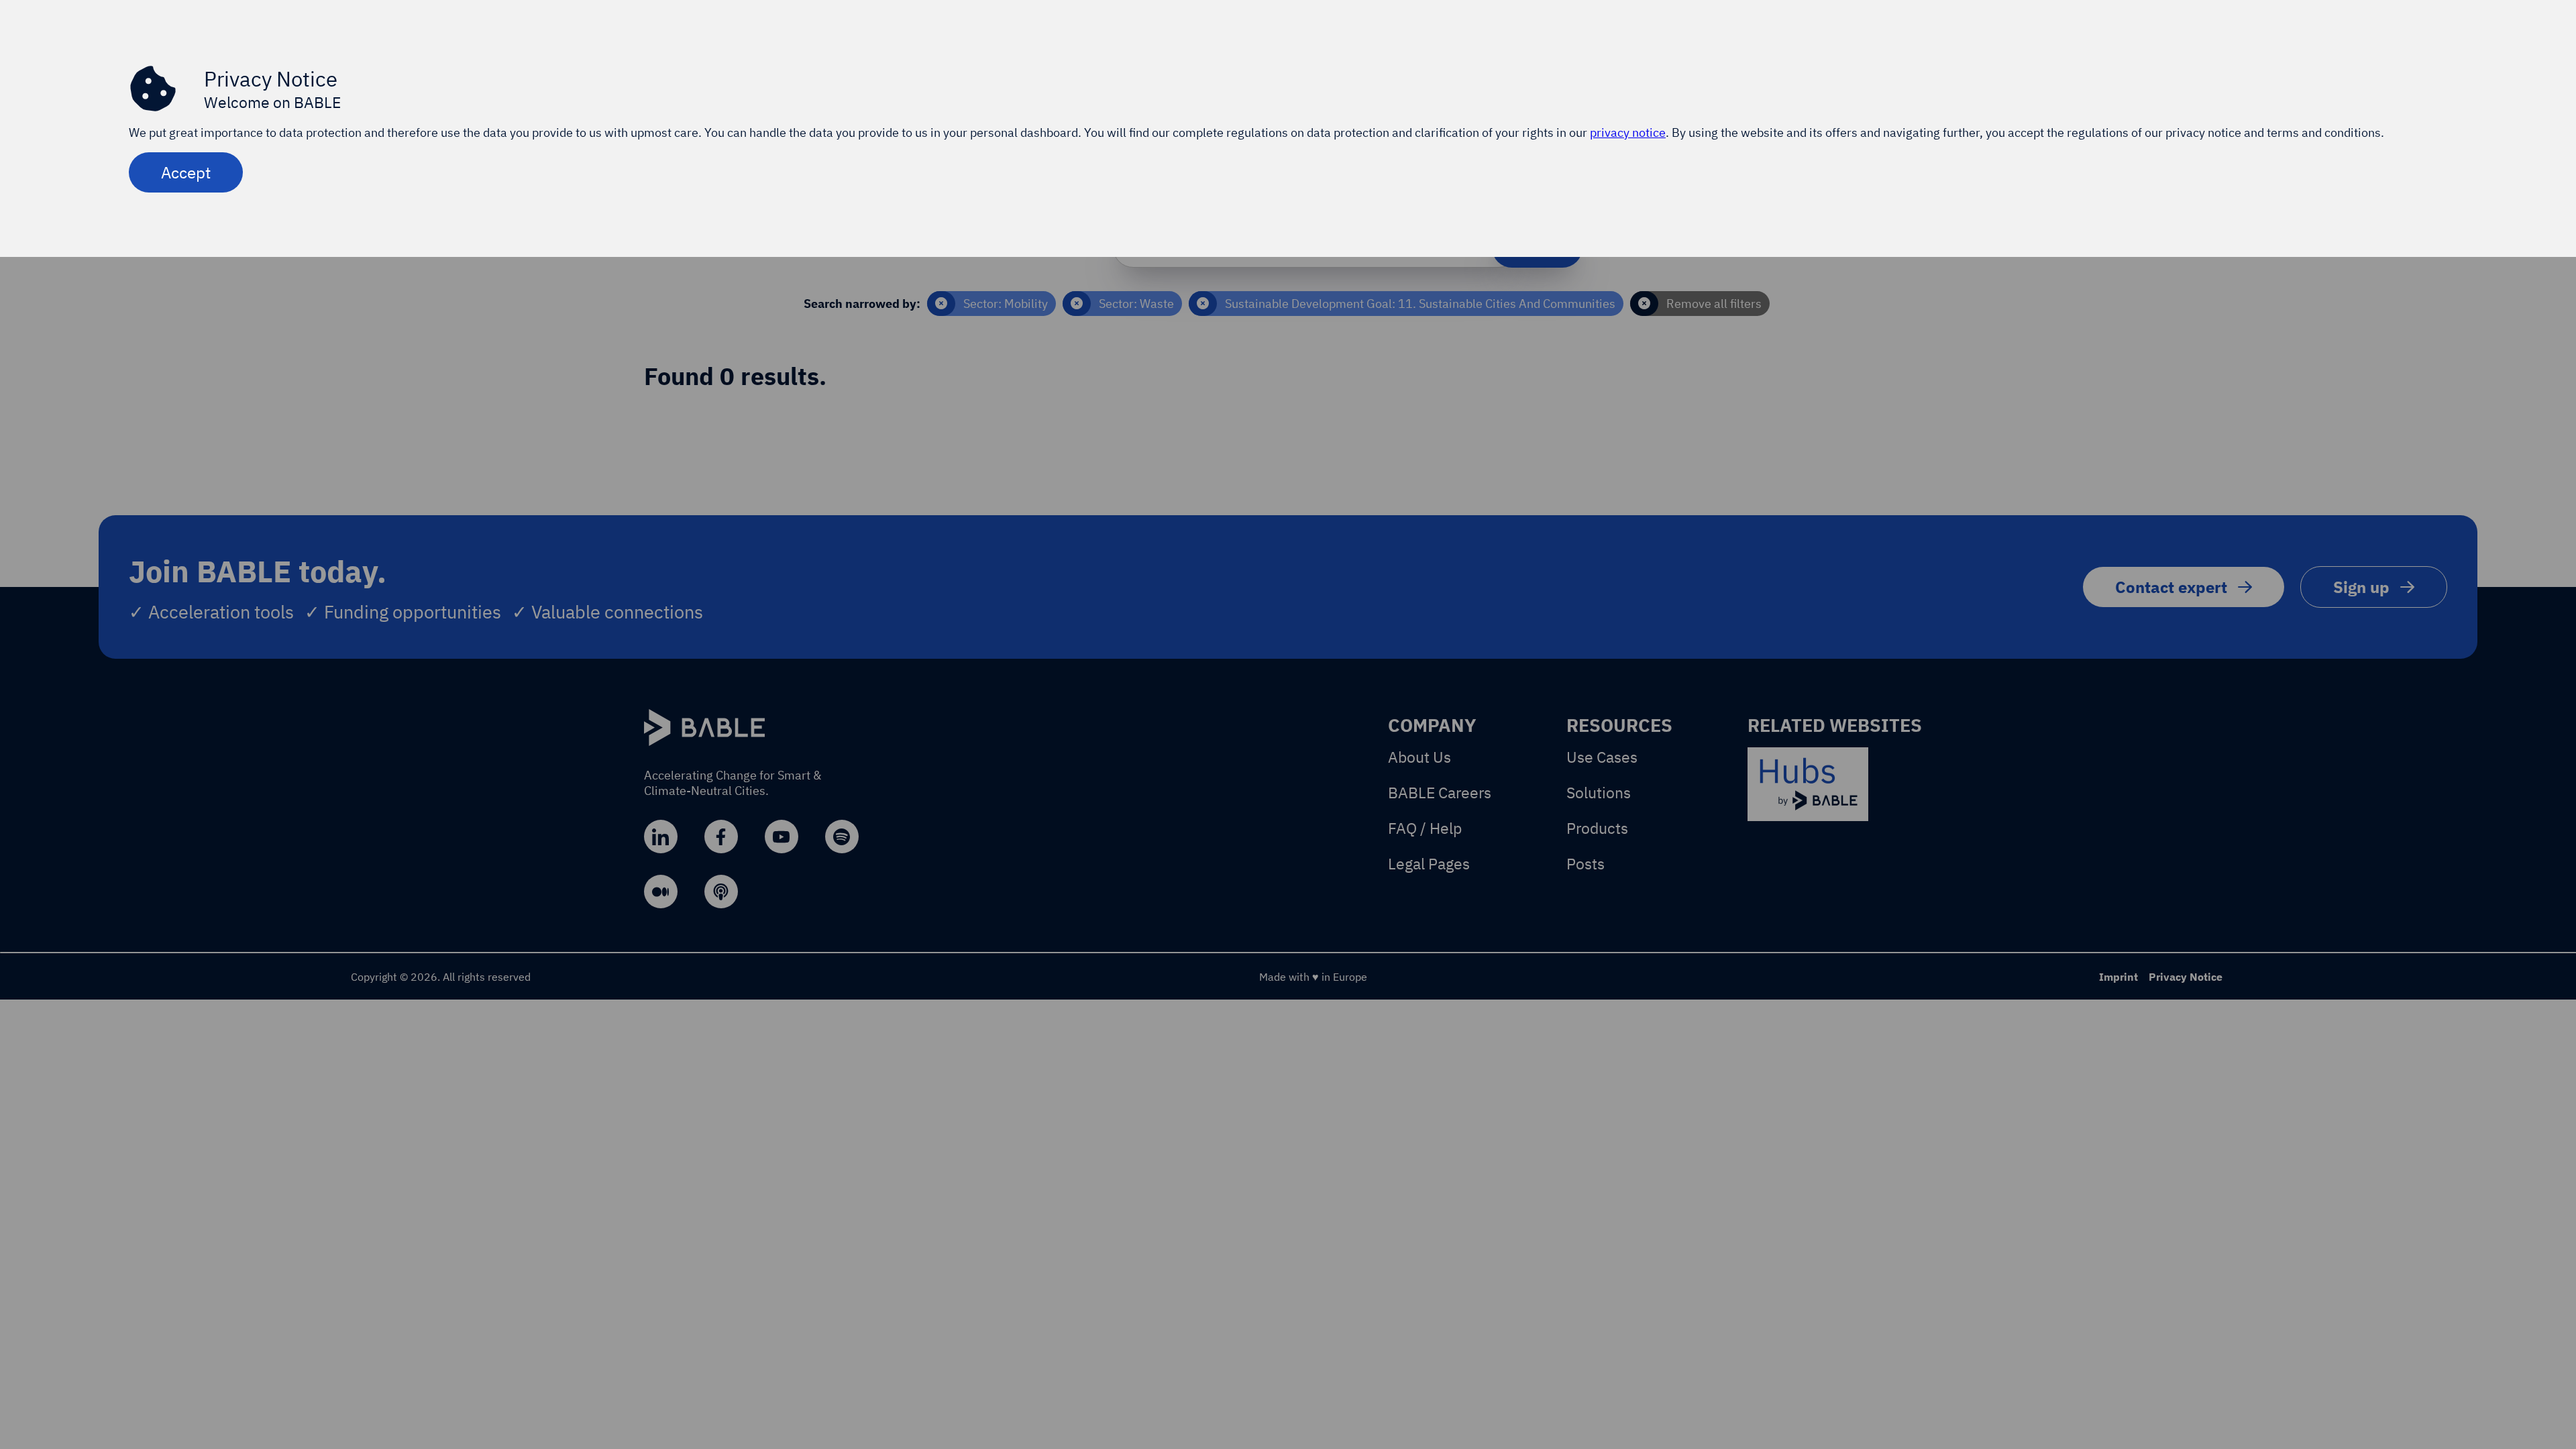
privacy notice (1628, 132)
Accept (186, 172)
